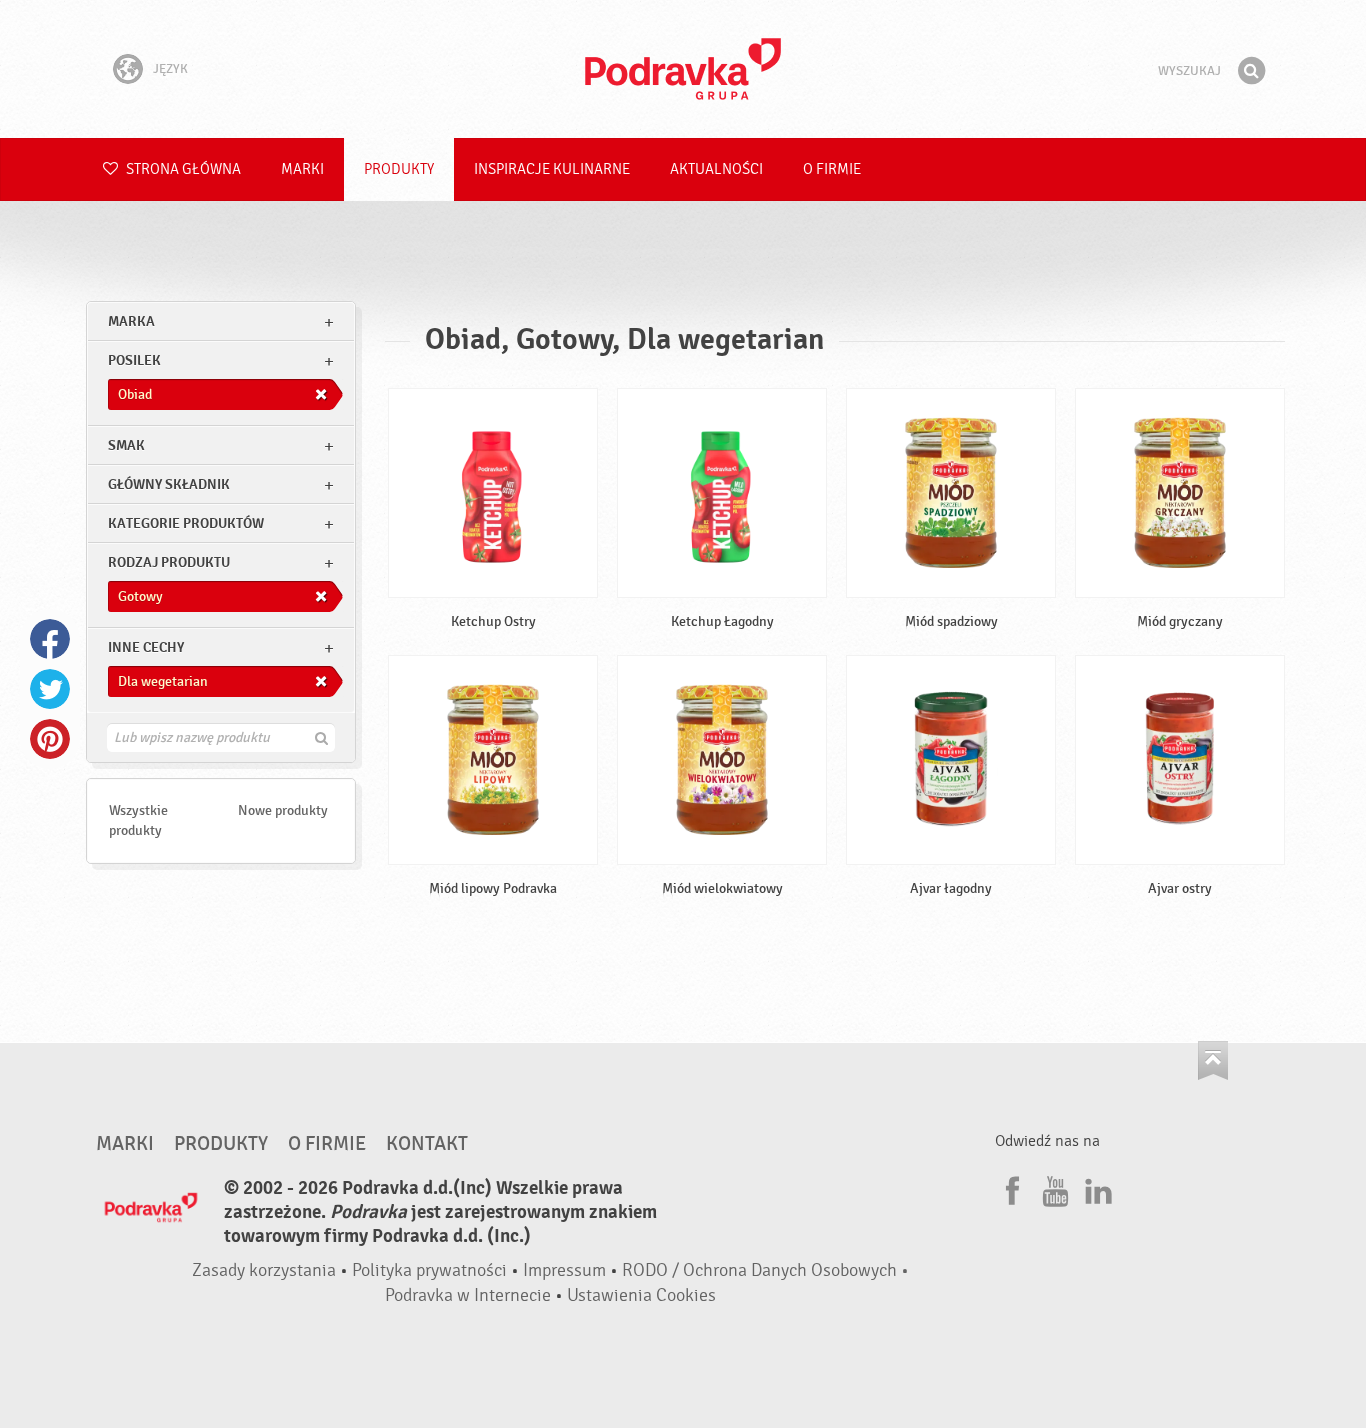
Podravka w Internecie (468, 1295)
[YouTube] (1053, 1188)
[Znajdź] (1251, 71)
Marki (302, 169)
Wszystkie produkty (138, 820)
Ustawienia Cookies (641, 1295)
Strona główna (182, 169)
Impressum (564, 1270)
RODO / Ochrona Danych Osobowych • (765, 1270)
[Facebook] (1010, 1188)
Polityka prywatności (429, 1270)
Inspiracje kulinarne (552, 169)
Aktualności (716, 169)
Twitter (50, 689)
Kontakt (427, 1144)
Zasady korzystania (264, 1270)
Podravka (683, 69)
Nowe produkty (283, 810)
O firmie (832, 169)
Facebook (50, 639)
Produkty (399, 169)
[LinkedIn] (1096, 1188)
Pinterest (50, 739)
